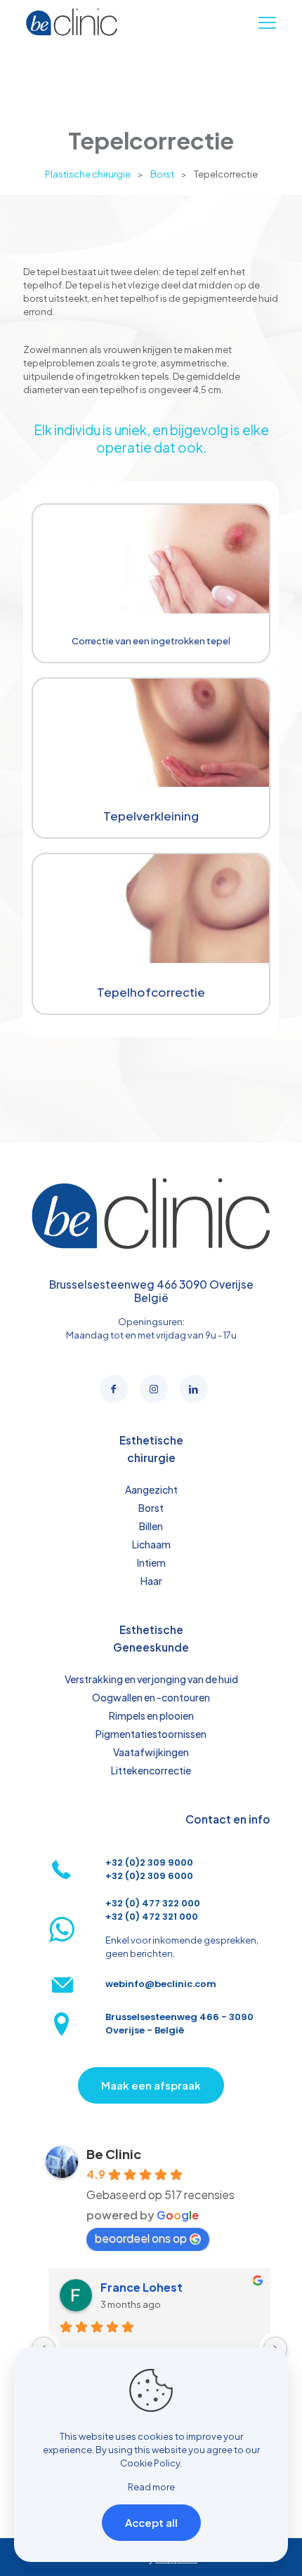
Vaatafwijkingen (151, 1752)
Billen (151, 1526)
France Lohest (142, 2287)
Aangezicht (151, 1489)
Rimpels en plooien (151, 1715)
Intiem (151, 1562)
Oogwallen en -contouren (151, 1697)
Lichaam (151, 1544)
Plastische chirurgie (88, 174)
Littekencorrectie (151, 1770)
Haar (151, 1581)
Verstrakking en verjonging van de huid (151, 1679)
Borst (162, 174)
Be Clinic (114, 2154)
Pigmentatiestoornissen (151, 1734)
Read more (151, 2487)
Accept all (151, 2522)
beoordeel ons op (141, 2238)
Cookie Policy (150, 2463)
